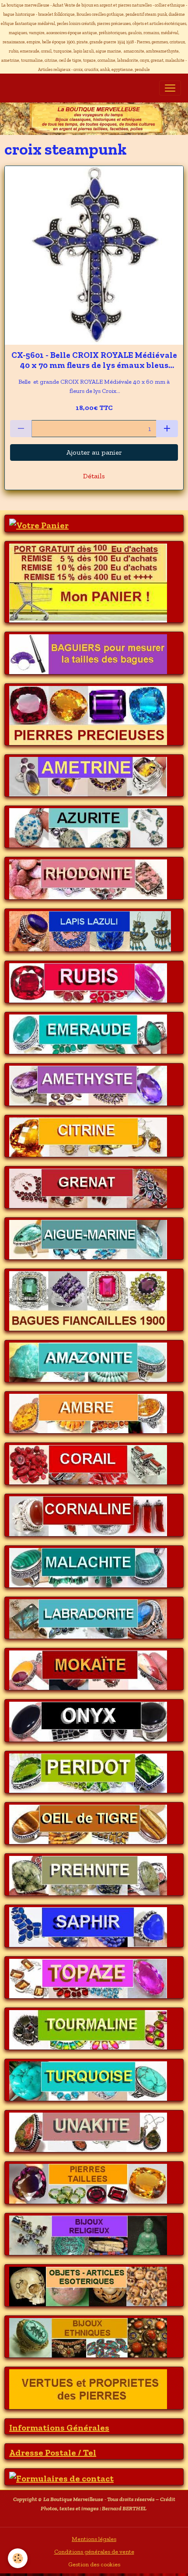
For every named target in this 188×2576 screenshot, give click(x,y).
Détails (94, 476)
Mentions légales (94, 2539)
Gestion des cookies (94, 2564)
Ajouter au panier (94, 452)
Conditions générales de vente (94, 2552)
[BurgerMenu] (170, 88)
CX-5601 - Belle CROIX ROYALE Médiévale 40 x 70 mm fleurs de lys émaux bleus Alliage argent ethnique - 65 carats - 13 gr (94, 360)
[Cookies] (18, 2558)
